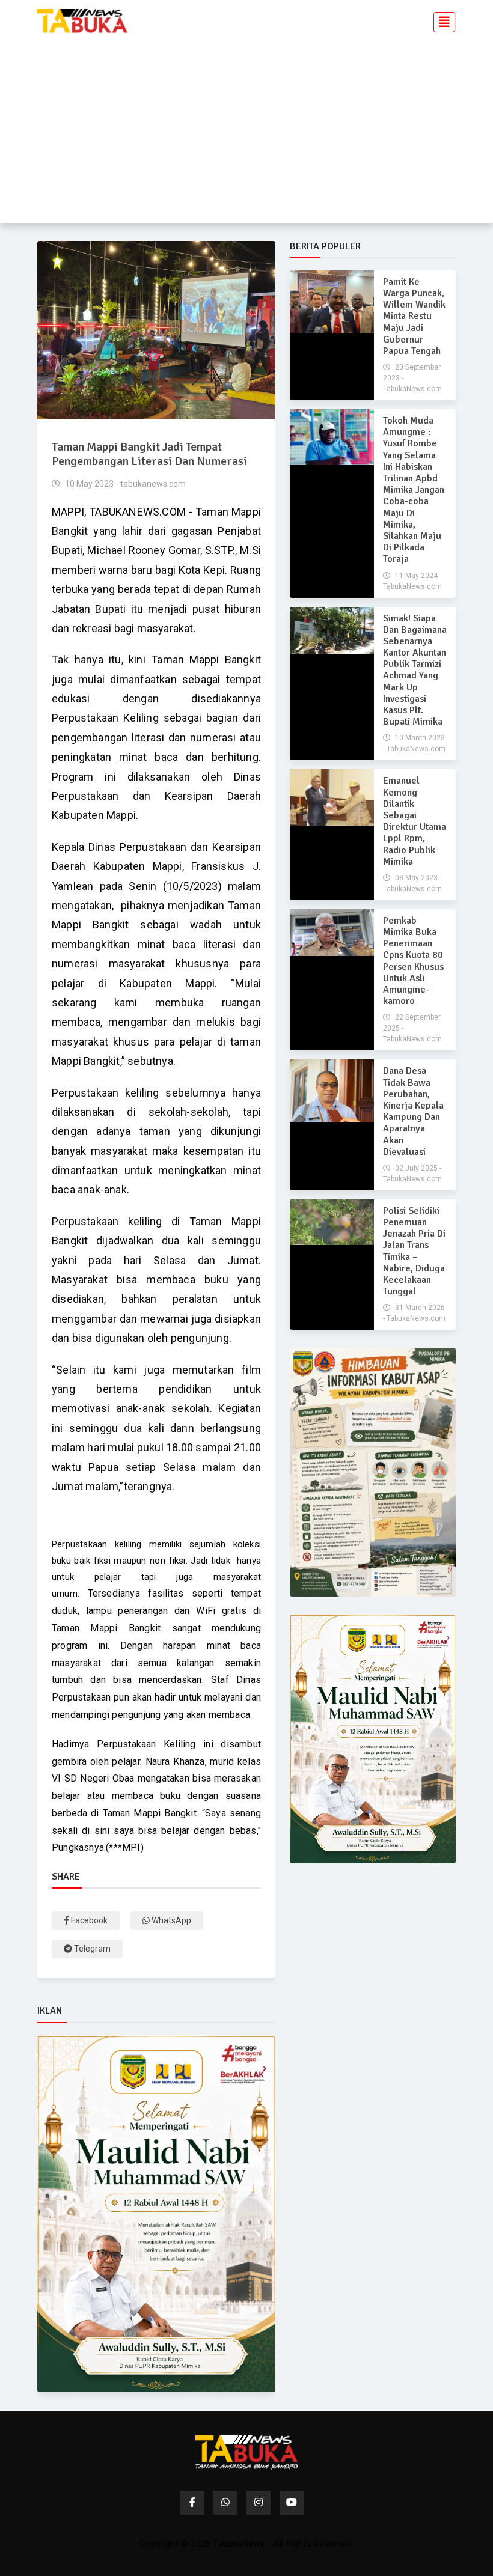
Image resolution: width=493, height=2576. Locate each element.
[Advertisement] (246, 127)
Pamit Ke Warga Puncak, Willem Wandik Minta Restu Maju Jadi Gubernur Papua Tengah (414, 316)
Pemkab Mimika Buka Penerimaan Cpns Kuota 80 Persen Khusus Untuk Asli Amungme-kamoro (413, 961)
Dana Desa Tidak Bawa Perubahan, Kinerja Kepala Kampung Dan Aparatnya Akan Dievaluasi (413, 1111)
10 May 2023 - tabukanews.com (124, 484)
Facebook (88, 1920)
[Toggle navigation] (441, 21)
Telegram (91, 1949)
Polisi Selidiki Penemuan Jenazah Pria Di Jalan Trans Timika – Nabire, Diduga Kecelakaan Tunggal (414, 1251)
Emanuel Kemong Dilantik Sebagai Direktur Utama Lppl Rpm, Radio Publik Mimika (415, 821)
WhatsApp (170, 1920)
